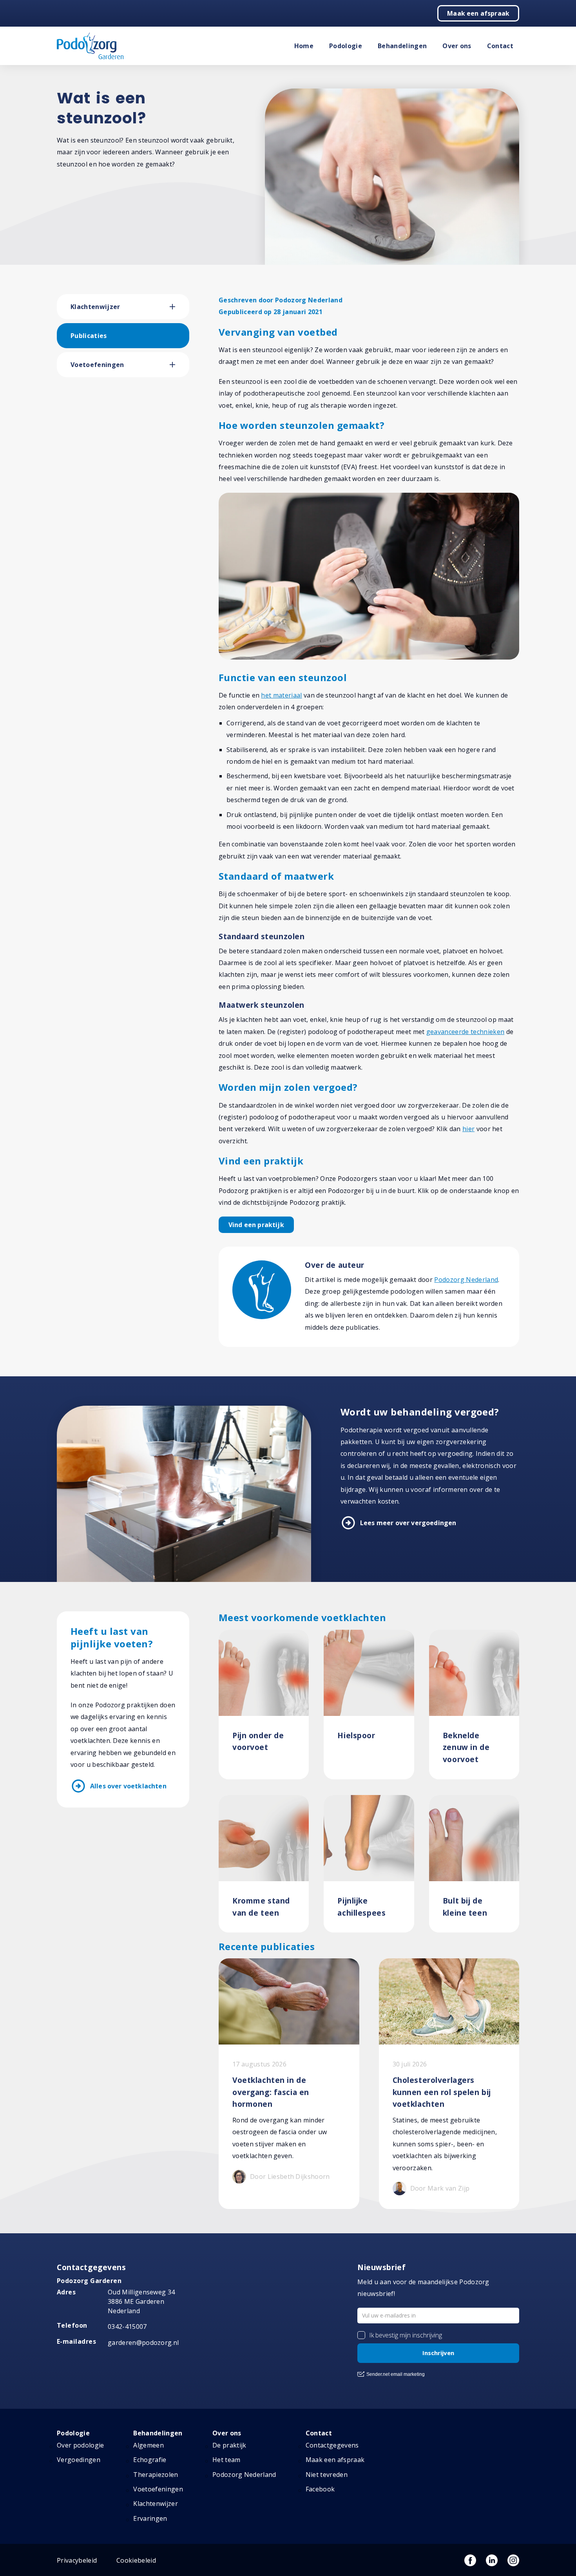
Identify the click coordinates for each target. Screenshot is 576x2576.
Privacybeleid (77, 2560)
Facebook (320, 2489)
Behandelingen (402, 46)
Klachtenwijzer (95, 307)
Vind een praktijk (256, 1225)
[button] (179, 307)
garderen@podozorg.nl (143, 2343)
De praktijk (229, 2445)
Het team (226, 2460)
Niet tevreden (327, 2475)
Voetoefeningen (97, 365)
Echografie (150, 2460)
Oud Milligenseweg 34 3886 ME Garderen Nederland (141, 2301)
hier (468, 1129)
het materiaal (281, 695)
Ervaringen (150, 2518)
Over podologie (80, 2445)
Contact (500, 46)
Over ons (457, 46)
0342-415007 (127, 2327)
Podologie (346, 46)
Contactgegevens (332, 2445)
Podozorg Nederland (466, 1280)
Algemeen (149, 2445)
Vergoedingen (79, 2460)
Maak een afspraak (478, 13)
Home (304, 46)
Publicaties (89, 336)
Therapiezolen (156, 2475)
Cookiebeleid (136, 2560)
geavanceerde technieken (465, 1032)
